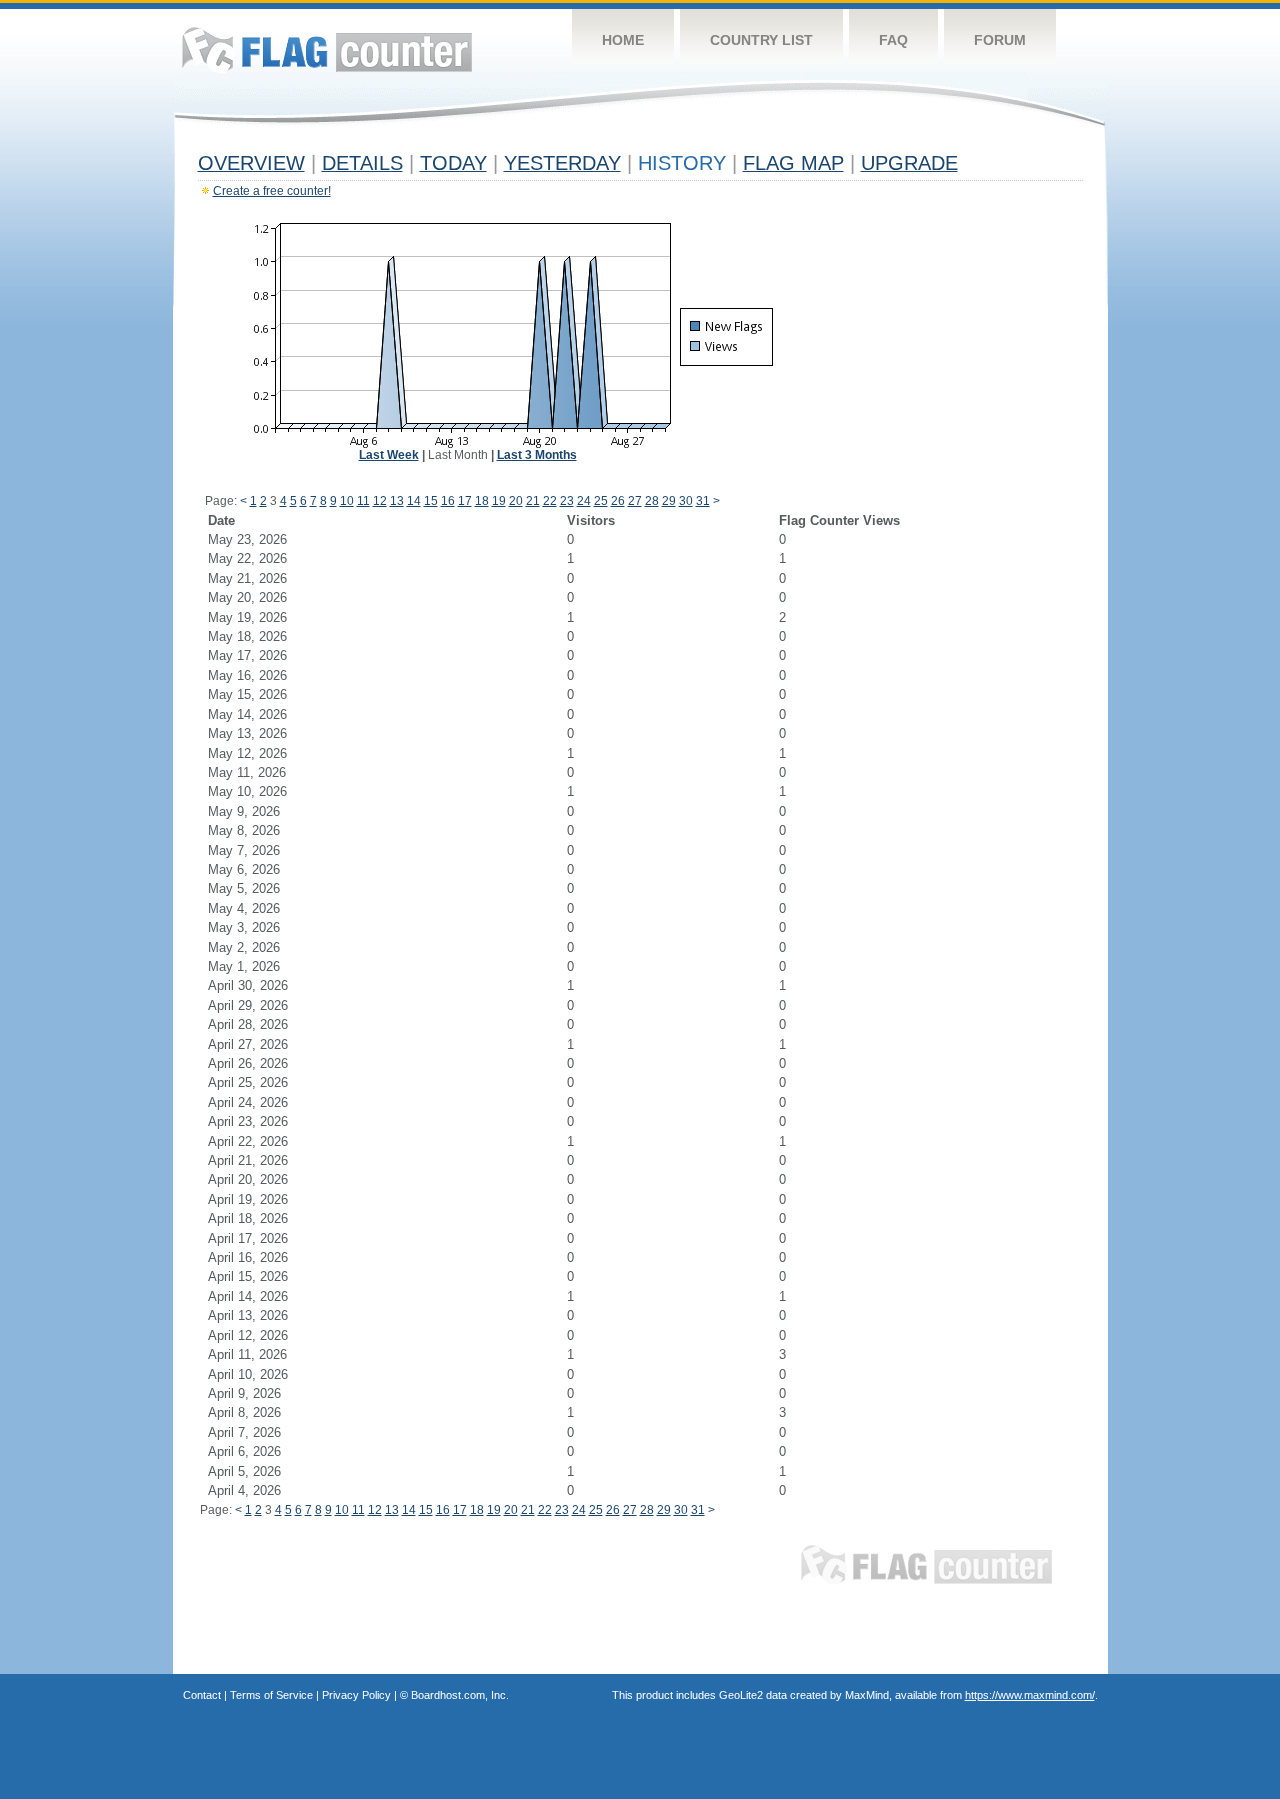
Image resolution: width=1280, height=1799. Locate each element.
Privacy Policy (356, 1695)
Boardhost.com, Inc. (460, 1695)
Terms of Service (271, 1695)
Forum (1000, 40)
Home (623, 40)
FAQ (893, 40)
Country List (761, 40)
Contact (202, 1695)
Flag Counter (327, 49)
